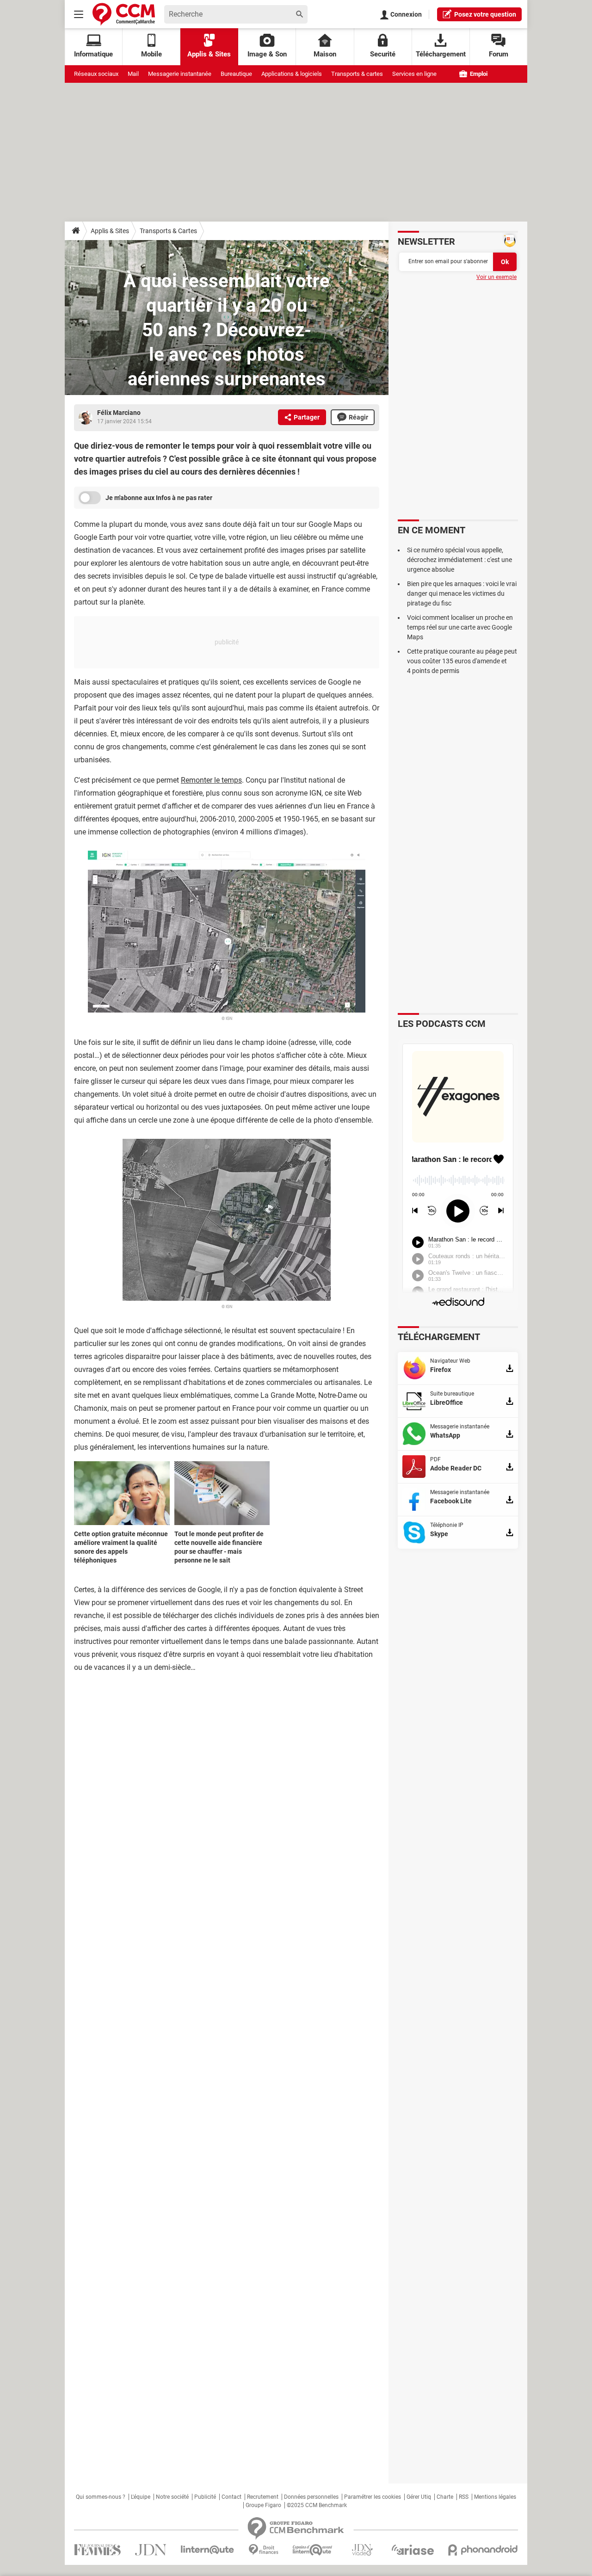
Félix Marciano (119, 413)
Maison (325, 54)
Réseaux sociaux (96, 74)
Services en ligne (414, 74)
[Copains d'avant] (313, 2550)
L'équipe (141, 2497)
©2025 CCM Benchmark (317, 2505)
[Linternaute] (208, 2550)
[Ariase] (413, 2550)
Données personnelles (311, 2497)
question (485, 14)
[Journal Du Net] (151, 2550)
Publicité (205, 2497)
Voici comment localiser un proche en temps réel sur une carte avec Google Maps (460, 627)
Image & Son (267, 54)
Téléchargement (441, 54)
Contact (231, 2497)
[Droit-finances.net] (263, 2550)
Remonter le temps (211, 780)
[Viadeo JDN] (362, 2550)
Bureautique (236, 74)
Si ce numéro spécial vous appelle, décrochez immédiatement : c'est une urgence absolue (459, 560)
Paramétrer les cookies (373, 2497)
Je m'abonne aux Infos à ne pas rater (159, 498)
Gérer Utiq (419, 2497)
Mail (133, 74)
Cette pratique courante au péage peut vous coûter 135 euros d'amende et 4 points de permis (462, 661)
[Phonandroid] (483, 2550)
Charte (445, 2497)
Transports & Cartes (168, 231)
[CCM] (124, 14)
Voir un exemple (496, 277)
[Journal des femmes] (97, 2550)
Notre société (172, 2497)
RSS (464, 2497)
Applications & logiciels (292, 74)
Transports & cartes (357, 74)
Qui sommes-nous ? (101, 2497)
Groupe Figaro (263, 2505)
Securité (383, 54)
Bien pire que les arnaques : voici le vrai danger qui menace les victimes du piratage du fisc (462, 593)
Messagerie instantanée (180, 74)
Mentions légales (495, 2497)
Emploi (478, 74)
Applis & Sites (209, 54)
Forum (499, 54)
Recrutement (263, 2497)
